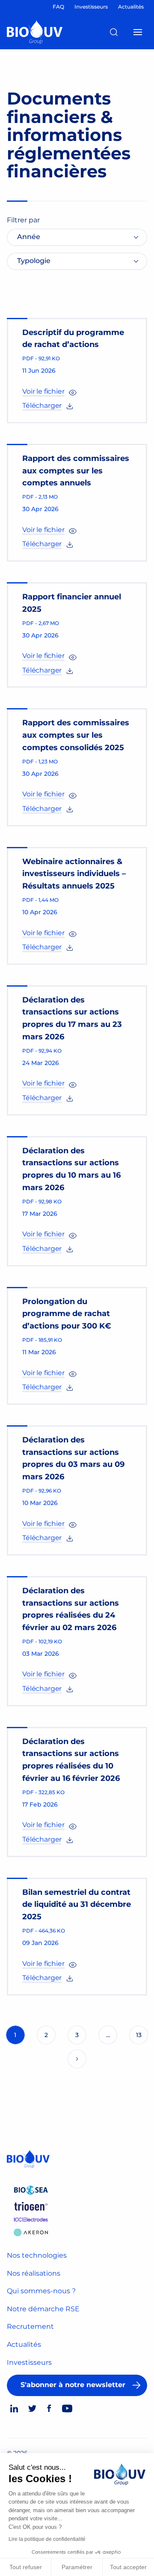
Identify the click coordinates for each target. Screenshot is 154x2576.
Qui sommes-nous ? (41, 2291)
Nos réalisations (34, 2273)
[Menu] (138, 32)
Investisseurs (29, 2362)
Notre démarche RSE (43, 2309)
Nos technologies (37, 2255)
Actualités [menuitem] (131, 7)
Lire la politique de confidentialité (47, 2539)
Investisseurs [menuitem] (91, 7)
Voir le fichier (43, 391)
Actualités (24, 2344)
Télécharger (42, 405)
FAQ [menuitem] (58, 7)
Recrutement (30, 2326)
